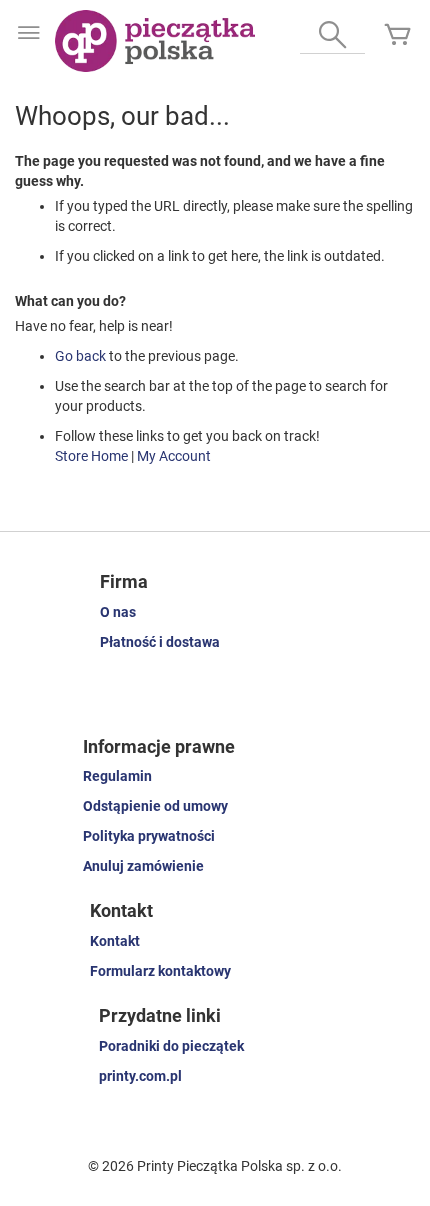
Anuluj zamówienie (143, 866)
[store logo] (155, 41)
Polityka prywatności (149, 836)
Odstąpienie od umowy (155, 806)
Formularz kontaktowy (160, 971)
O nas (118, 612)
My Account (174, 456)
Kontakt (115, 941)
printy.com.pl (140, 1076)
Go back (80, 356)
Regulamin (117, 776)
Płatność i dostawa (160, 642)
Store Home (91, 456)
